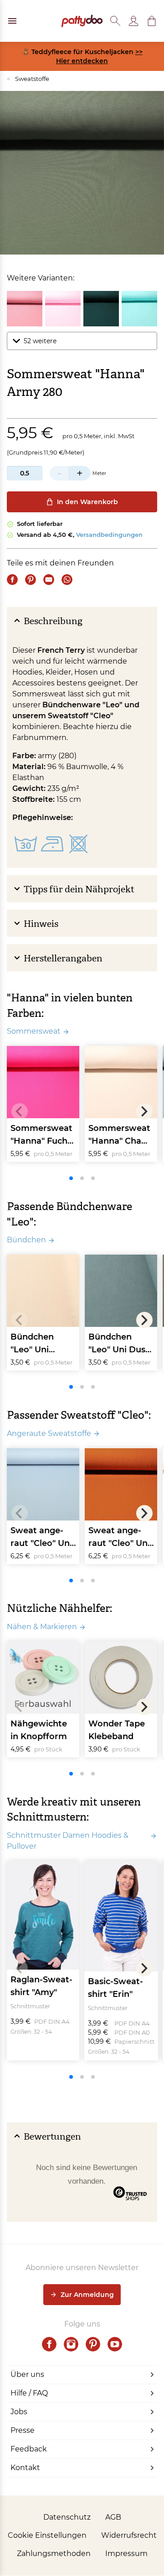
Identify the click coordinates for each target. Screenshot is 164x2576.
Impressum (126, 2553)
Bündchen (26, 1240)
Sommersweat (34, 1031)
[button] (152, 21)
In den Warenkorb (87, 502)
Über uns (27, 2374)
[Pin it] (31, 580)
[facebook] (49, 2344)
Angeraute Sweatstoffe (49, 1433)
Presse (23, 2430)
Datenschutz (67, 2517)
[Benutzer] (133, 21)
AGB (113, 2517)
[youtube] (115, 2344)
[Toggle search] (115, 21)
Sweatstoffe (28, 79)
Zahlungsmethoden (54, 2553)
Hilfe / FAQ (29, 2393)
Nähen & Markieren (42, 1627)
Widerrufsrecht (129, 2535)
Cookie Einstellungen (47, 2535)
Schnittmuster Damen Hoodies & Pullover (68, 1841)
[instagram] (71, 2344)
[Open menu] (12, 21)
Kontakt (25, 2468)
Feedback (29, 2449)
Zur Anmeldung (87, 2295)
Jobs (19, 2412)
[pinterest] (93, 2344)
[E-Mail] (49, 580)
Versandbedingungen (109, 535)
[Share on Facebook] (12, 580)
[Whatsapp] (67, 580)
